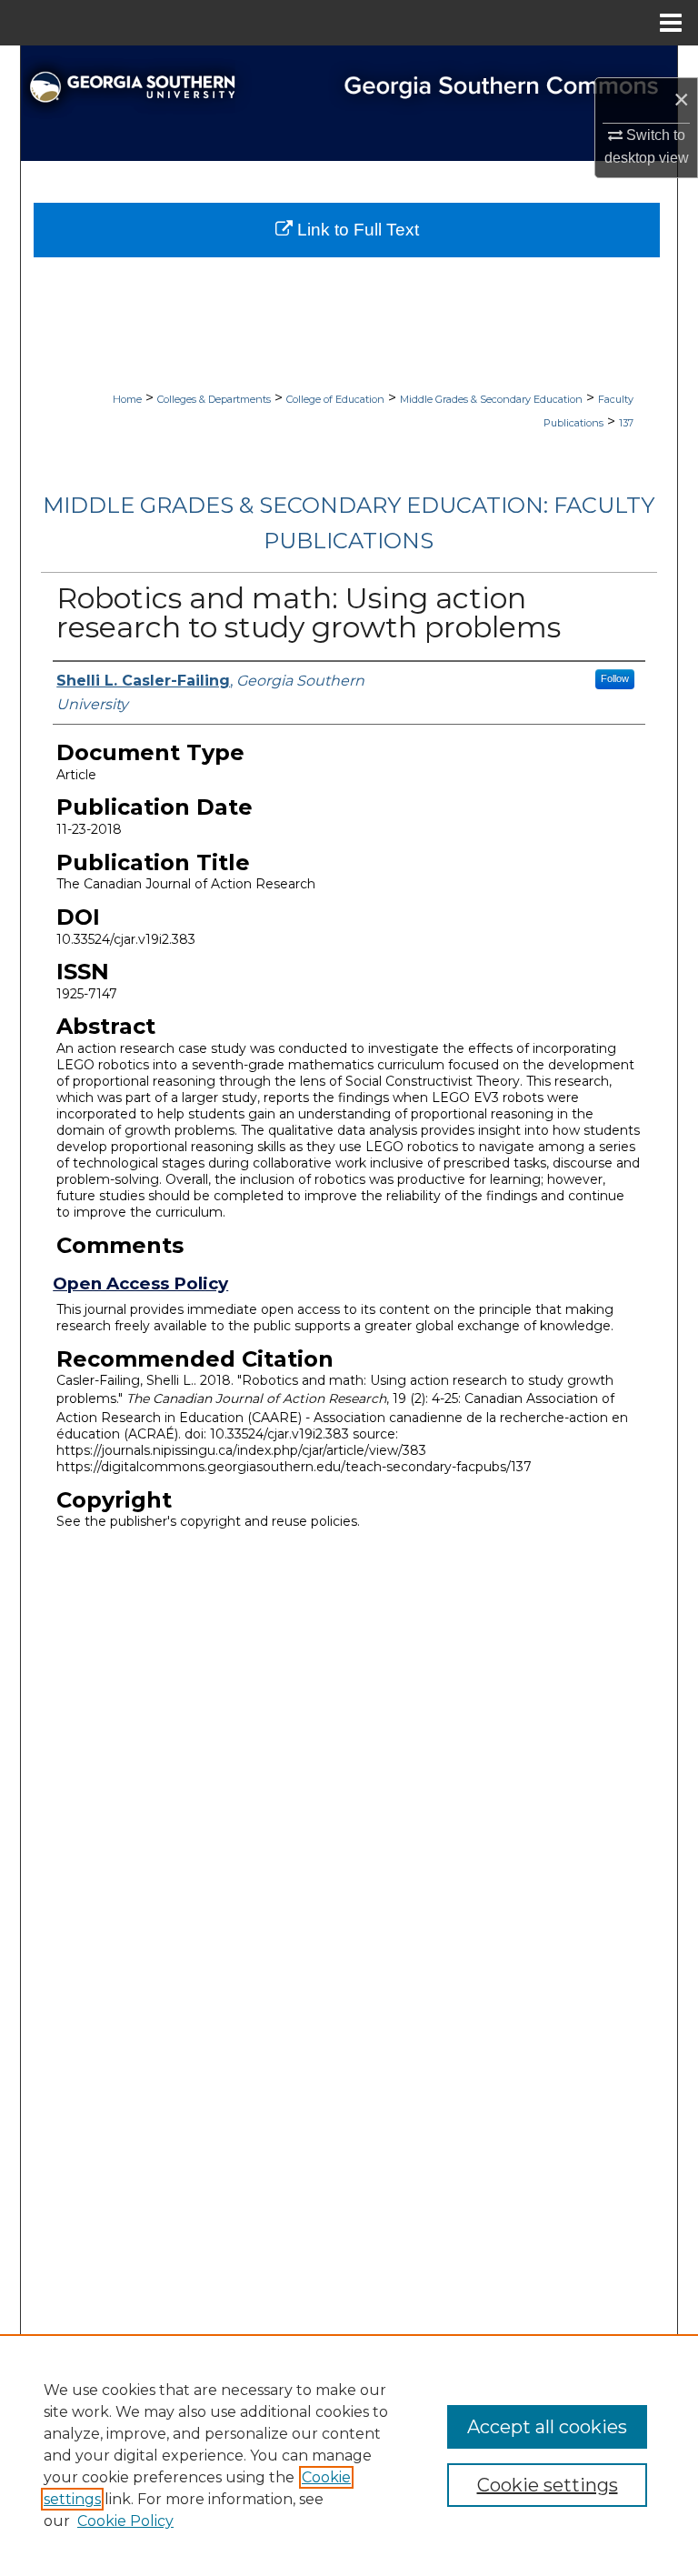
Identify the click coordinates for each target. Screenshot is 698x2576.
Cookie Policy (125, 2521)
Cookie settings (548, 2485)
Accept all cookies (547, 2427)
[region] (349, 2455)
